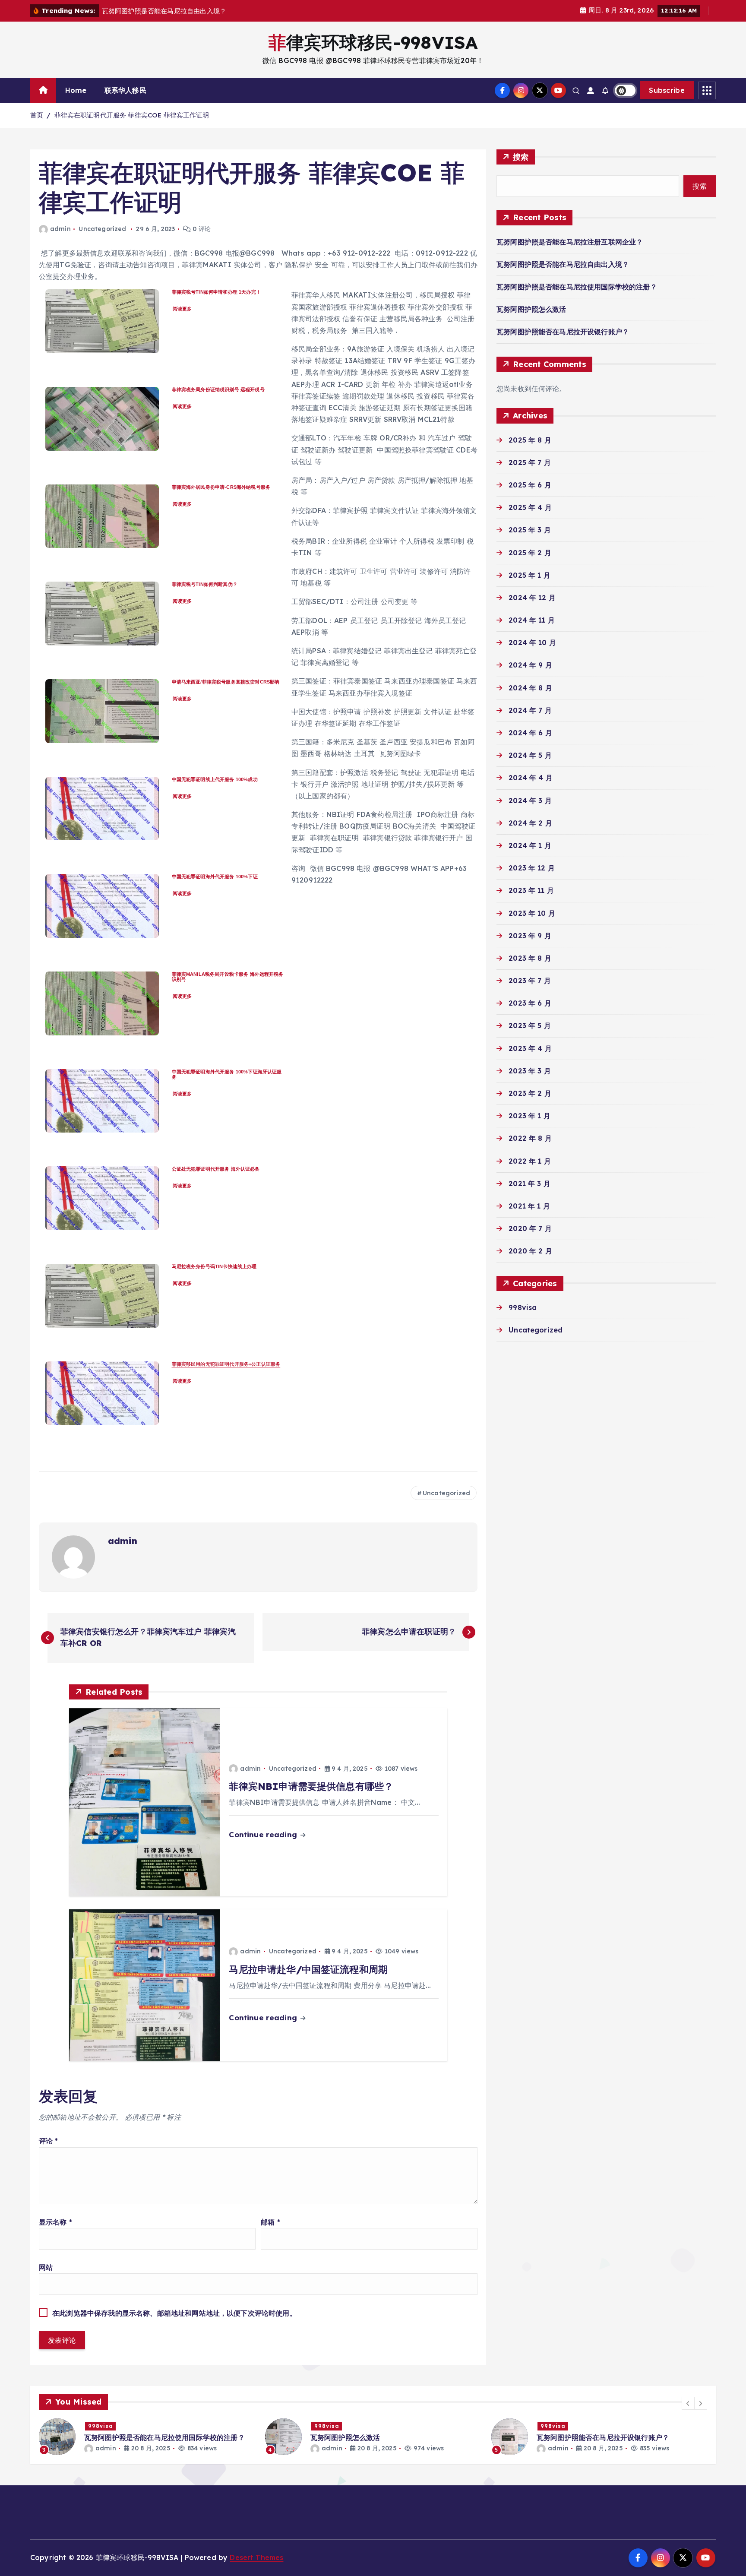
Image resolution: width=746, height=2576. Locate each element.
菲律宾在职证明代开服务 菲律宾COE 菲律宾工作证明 (132, 115)
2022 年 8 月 (530, 1138)
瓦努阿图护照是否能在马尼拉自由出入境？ (563, 264)
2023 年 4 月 (530, 1048)
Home (76, 90)
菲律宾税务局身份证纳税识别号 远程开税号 (218, 389)
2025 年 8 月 (530, 440)
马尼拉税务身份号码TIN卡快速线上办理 (214, 1266)
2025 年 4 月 (530, 507)
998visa (523, 1307)
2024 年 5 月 (530, 755)
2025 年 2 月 (530, 553)
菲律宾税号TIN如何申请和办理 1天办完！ (216, 292)
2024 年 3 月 (530, 801)
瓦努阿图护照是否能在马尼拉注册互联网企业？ (570, 242)
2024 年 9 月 (530, 665)
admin (60, 229)
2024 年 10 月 (532, 642)
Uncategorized (102, 229)
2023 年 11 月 (531, 890)
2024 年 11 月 (532, 620)
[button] (688, 2403)
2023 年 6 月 (530, 1003)
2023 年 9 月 (530, 936)
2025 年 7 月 (530, 462)
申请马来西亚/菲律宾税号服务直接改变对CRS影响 (226, 682)
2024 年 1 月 (530, 845)
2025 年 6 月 (530, 485)
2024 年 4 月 (531, 778)
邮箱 (270, 2222)
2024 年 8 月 (530, 688)
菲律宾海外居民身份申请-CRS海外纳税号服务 (221, 487)
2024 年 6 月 (530, 733)
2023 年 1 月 (529, 1116)
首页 (37, 115)
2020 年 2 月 (530, 1251)
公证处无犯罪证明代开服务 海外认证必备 (216, 1169)
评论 (49, 2141)
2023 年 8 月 (530, 958)
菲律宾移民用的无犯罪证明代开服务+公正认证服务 (226, 1364)
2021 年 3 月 (529, 1184)
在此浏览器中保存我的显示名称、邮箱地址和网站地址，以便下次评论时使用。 (174, 2313)
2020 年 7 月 (530, 1228)
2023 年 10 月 (532, 913)
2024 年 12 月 (532, 598)
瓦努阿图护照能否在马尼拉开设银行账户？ (563, 332)
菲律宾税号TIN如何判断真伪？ (205, 584)
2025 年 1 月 (529, 575)
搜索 (521, 157)
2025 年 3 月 (530, 530)
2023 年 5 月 (530, 1025)
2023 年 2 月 (530, 1093)
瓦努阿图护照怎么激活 (531, 309)
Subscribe (667, 90)
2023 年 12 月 (532, 868)
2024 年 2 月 (530, 823)
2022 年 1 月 (530, 1161)
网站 (46, 2267)
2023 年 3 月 (530, 1071)
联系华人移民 (125, 90)
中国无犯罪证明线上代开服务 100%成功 (215, 779)
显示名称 (55, 2222)
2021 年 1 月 (529, 1206)
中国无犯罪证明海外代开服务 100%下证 (215, 877)
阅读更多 (183, 309)
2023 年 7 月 (530, 981)
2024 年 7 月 (530, 710)
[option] (147, 2437)
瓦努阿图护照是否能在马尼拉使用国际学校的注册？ (577, 287)
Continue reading (264, 1834)
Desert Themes (256, 2557)
